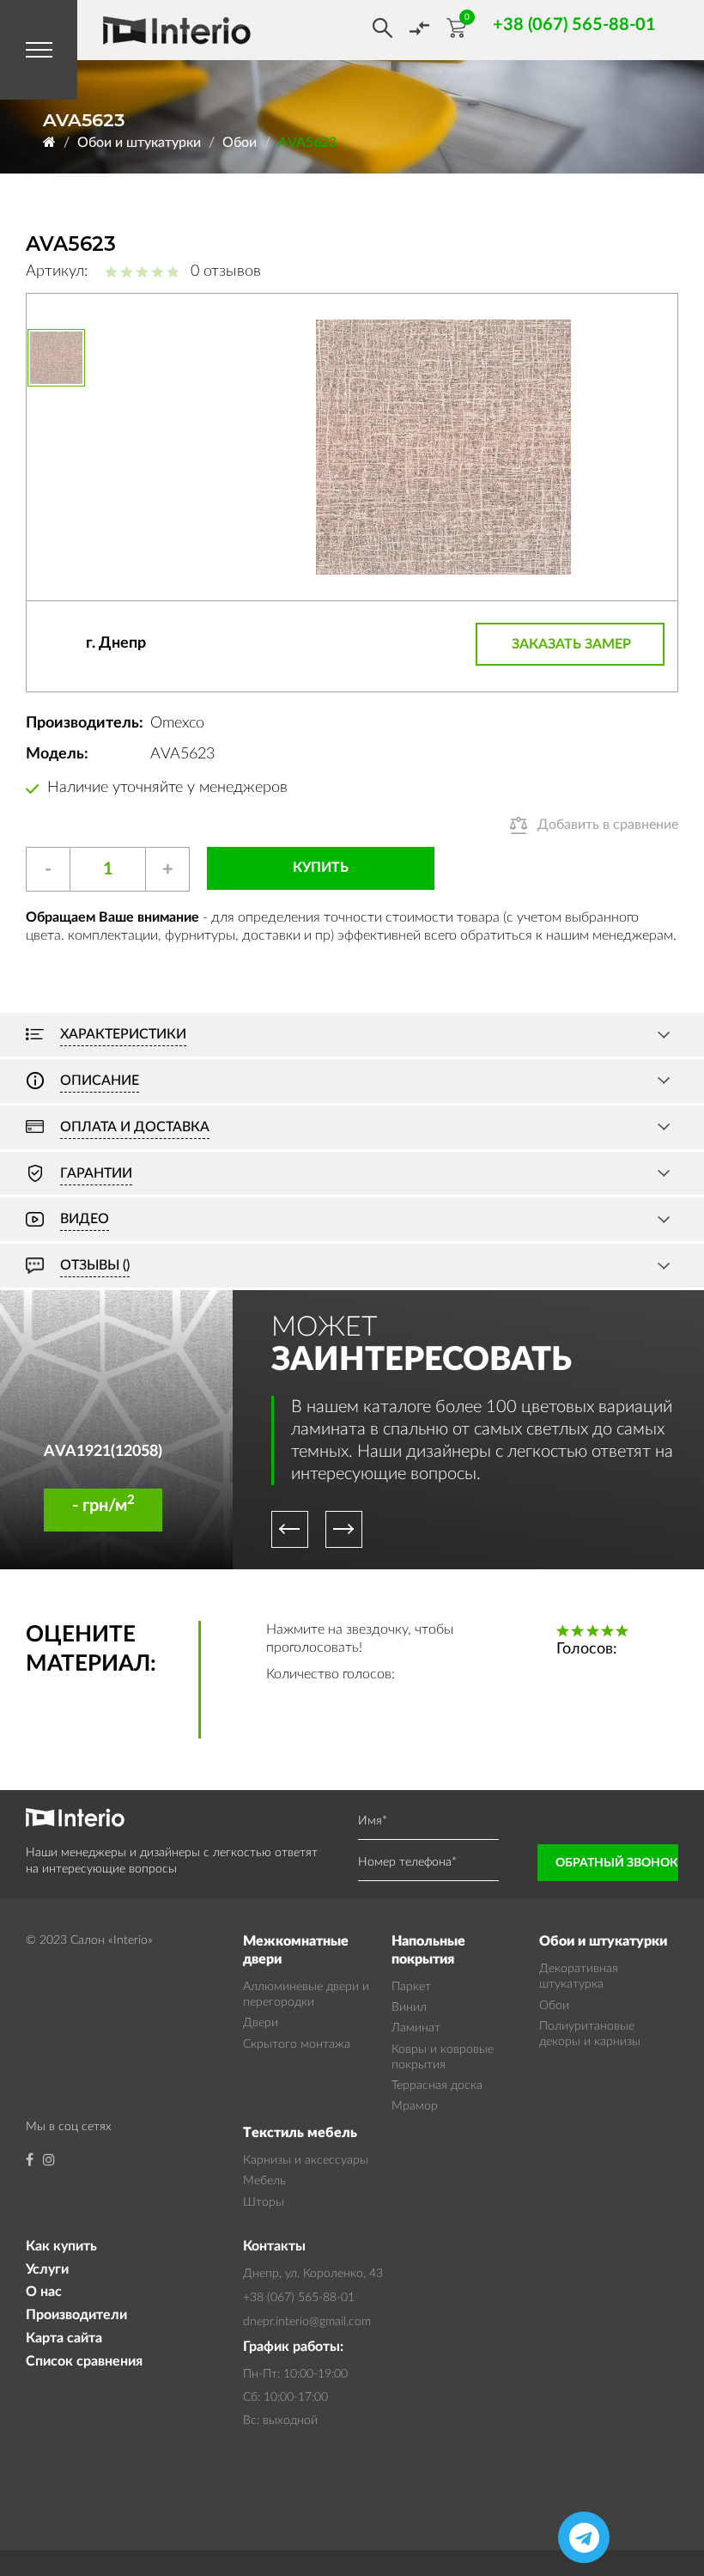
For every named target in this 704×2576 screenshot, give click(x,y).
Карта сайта (64, 2338)
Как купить (61, 2246)
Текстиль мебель (300, 2133)
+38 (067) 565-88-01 (299, 2298)
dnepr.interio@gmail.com (307, 2322)
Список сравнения (84, 2361)
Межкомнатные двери (296, 1950)
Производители (76, 2315)
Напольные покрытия (428, 1950)
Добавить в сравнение (608, 825)
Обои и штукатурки (139, 143)
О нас (44, 2292)
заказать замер (571, 644)
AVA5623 (307, 143)
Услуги (47, 2269)
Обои (240, 143)
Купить (321, 868)
